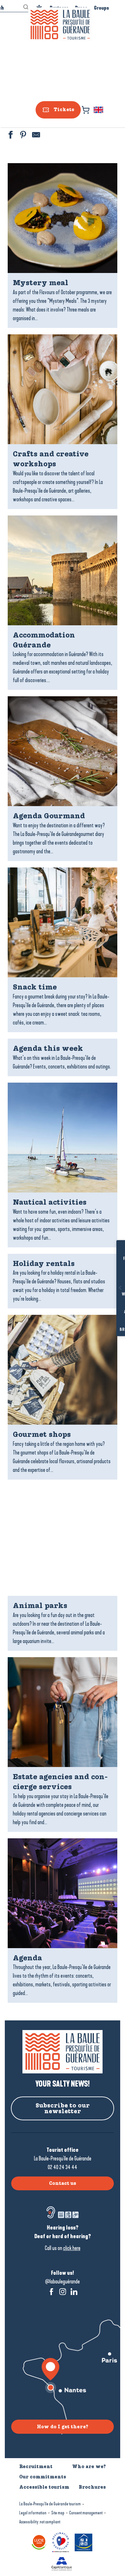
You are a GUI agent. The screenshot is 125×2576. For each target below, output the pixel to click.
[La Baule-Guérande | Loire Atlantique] (60, 25)
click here (72, 2248)
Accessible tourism (44, 2487)
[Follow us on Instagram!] (63, 2292)
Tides (111, 1277)
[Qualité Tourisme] (62, 2542)
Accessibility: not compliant (40, 2522)
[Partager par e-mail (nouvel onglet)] (35, 136)
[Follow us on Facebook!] (51, 2292)
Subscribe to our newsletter (63, 2108)
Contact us (63, 2183)
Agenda (111, 1312)
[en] (99, 110)
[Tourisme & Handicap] (84, 2542)
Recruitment (36, 2466)
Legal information (33, 2513)
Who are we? (89, 2466)
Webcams (111, 1294)
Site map (58, 2513)
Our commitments (43, 2477)
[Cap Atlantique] (63, 2563)
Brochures (111, 1330)
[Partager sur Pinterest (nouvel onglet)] (22, 136)
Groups (101, 8)
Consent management (86, 2513)
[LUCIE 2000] (40, 2542)
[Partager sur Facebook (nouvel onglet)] (10, 136)
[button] (99, 110)
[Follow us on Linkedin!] (74, 2292)
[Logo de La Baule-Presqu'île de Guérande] (63, 2052)
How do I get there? (63, 2427)
